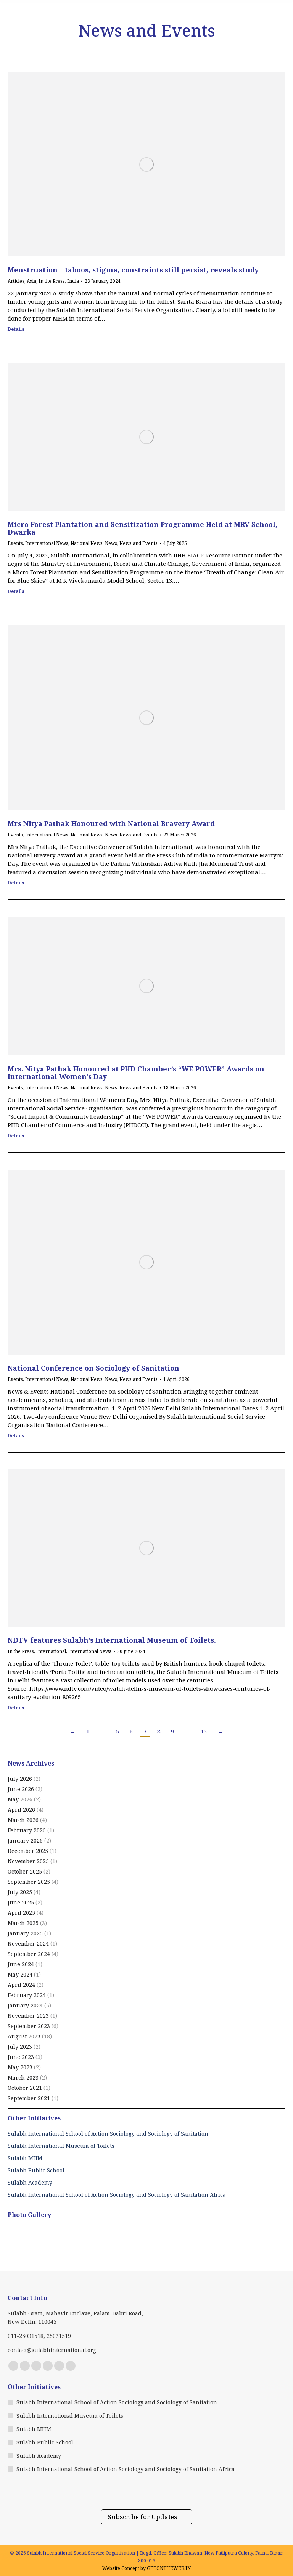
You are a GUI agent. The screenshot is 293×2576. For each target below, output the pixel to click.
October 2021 (25, 2088)
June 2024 (21, 1964)
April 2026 (21, 1810)
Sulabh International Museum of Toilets (70, 2416)
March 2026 (23, 1820)
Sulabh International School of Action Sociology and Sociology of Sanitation (117, 2402)
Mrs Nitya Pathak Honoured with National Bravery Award (111, 823)
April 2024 (21, 1985)
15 (204, 1731)
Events (15, 543)
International (51, 1651)
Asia (31, 281)
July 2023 (20, 2047)
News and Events (138, 543)
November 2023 (28, 2016)
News (111, 543)
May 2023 (20, 2067)
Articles (16, 281)
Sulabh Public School (45, 2442)
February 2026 (27, 1830)
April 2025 (21, 1913)
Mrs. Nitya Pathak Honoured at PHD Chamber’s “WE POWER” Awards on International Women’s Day (136, 1073)
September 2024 (29, 1954)
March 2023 (23, 2077)
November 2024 (28, 1944)
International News (47, 543)
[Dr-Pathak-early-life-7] (52, 2243)
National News (87, 543)
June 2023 (21, 2057)
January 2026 (25, 1841)
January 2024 (25, 2005)
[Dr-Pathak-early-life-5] (199, 2243)
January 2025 (25, 1933)
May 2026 (20, 1799)
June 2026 (21, 1789)
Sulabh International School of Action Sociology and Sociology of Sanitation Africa (126, 2469)
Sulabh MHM (34, 2429)
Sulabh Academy (39, 2456)
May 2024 (20, 1974)
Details (16, 329)
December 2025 (28, 1851)
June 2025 (21, 1902)
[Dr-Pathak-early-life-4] (22, 2243)
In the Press (52, 281)
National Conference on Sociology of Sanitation (93, 1368)
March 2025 (23, 1923)
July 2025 (20, 1892)
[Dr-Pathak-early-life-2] (169, 2243)
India (73, 281)
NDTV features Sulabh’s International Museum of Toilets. (112, 1640)
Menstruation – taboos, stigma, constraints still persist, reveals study (133, 270)
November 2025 (28, 1861)
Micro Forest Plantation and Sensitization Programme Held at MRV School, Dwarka (142, 528)
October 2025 (25, 1871)
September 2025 (29, 1882)
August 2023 (24, 2036)
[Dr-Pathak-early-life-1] (110, 2243)
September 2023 (29, 2026)
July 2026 (20, 1779)
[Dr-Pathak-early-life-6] (140, 2243)
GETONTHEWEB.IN (169, 2568)
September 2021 (29, 2098)
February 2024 (27, 1995)
